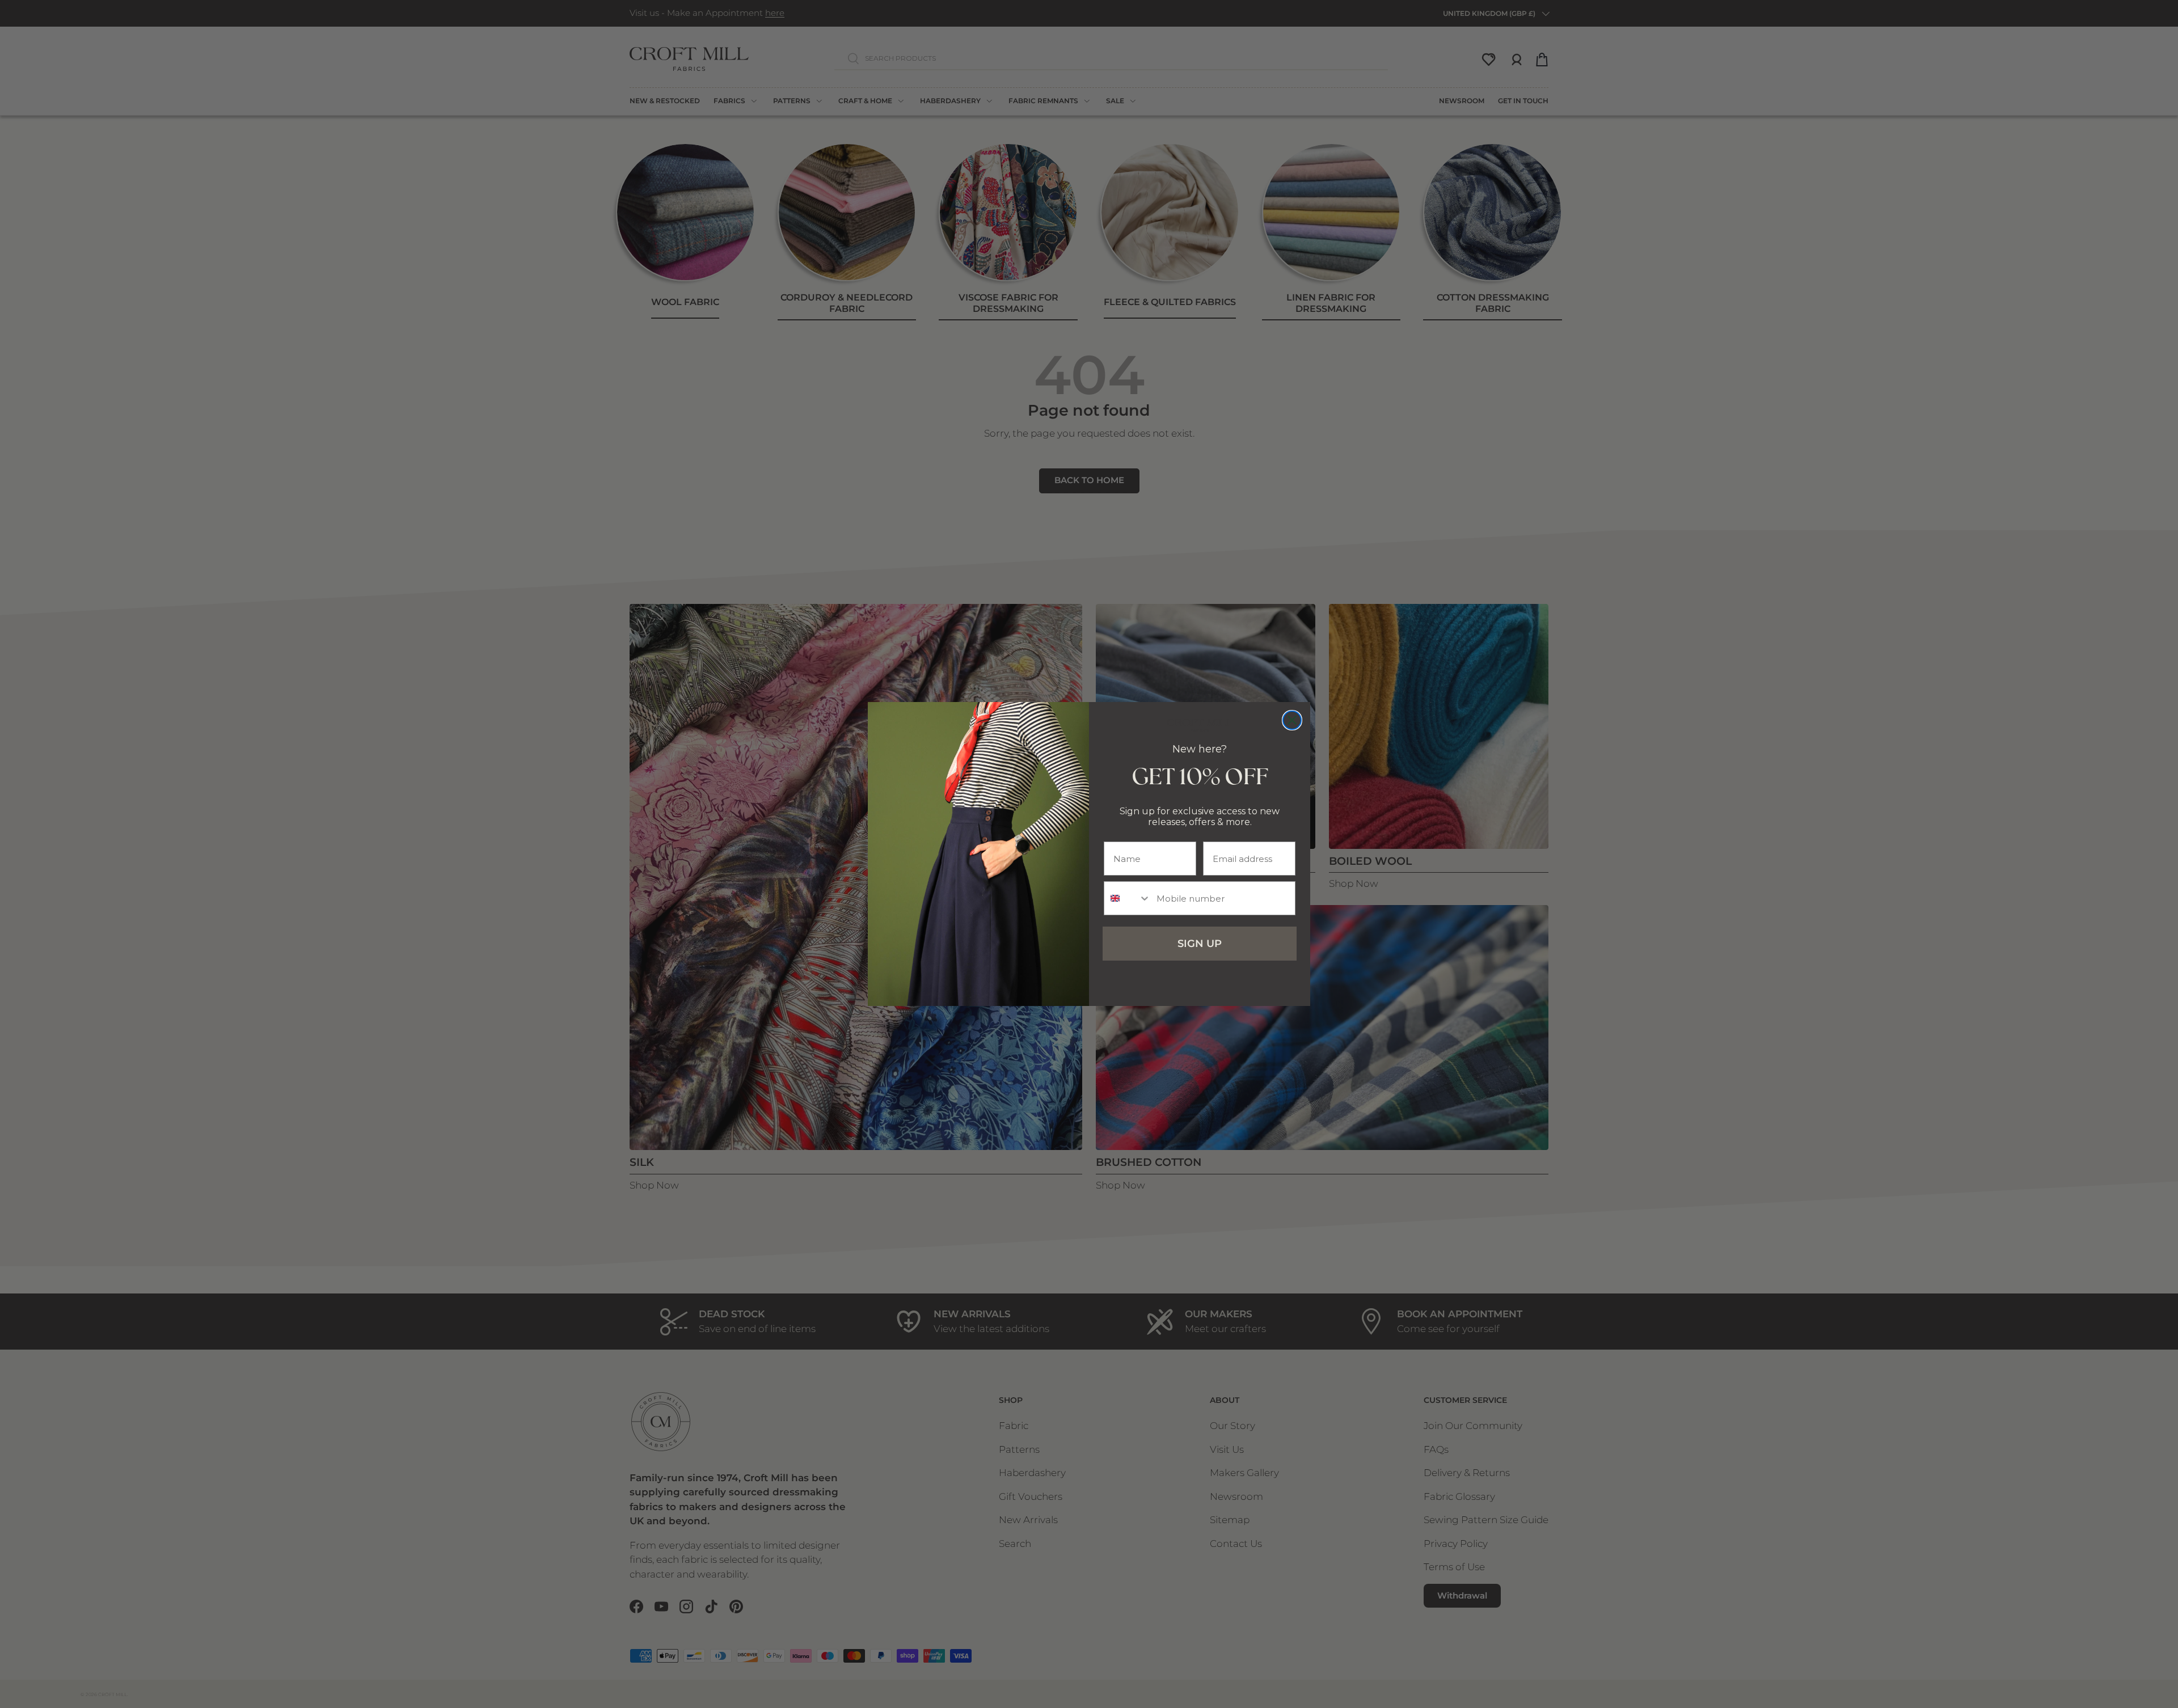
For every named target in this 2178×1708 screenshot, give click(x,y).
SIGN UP (1200, 944)
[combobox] (1128, 898)
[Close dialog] (1292, 720)
